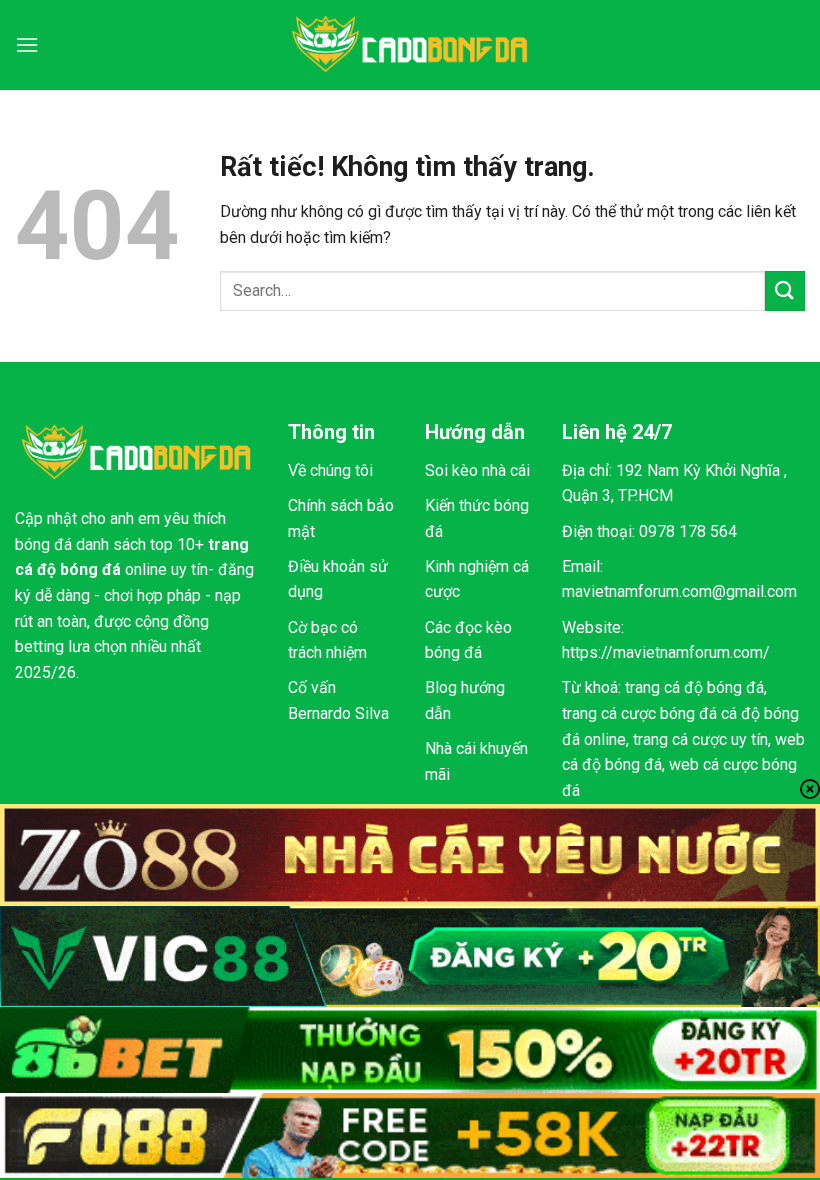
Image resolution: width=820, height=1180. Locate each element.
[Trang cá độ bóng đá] (410, 45)
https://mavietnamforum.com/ (666, 652)
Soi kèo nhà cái (477, 470)
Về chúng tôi (330, 470)
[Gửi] (785, 290)
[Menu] (27, 44)
